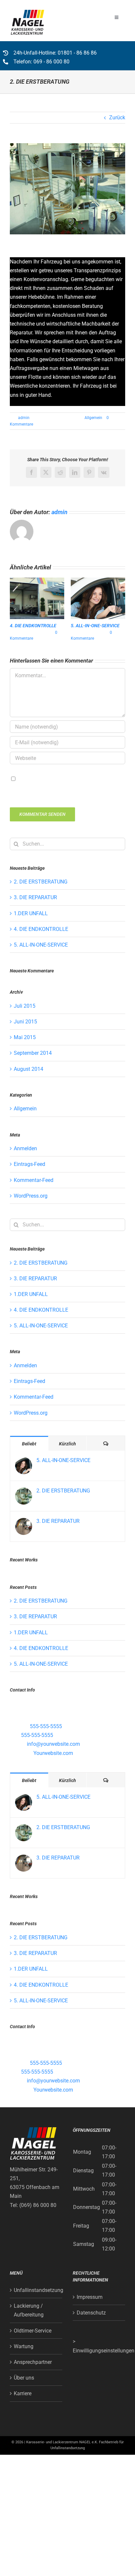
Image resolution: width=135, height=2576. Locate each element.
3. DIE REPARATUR (35, 897)
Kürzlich (67, 1444)
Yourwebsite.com (53, 1753)
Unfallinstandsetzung (36, 2290)
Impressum (90, 2297)
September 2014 (33, 1053)
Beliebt (29, 1444)
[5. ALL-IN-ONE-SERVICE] (24, 1462)
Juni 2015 (25, 1022)
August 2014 (29, 1069)
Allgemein (93, 418)
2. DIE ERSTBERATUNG (41, 882)
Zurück (117, 118)
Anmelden (25, 1148)
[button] (15, 610)
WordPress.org (31, 1196)
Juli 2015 (25, 1006)
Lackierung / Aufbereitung (29, 2310)
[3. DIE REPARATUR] (24, 1522)
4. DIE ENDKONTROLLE (33, 626)
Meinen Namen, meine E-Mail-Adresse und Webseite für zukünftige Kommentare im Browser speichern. (66, 787)
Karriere (23, 2393)
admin (24, 418)
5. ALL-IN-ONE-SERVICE (95, 626)
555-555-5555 (46, 1726)
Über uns (24, 2378)
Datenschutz (91, 2313)
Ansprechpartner (33, 2362)
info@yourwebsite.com (53, 1744)
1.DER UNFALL (31, 913)
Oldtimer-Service (33, 2331)
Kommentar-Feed (34, 1180)
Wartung (24, 2346)
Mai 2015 (25, 1037)
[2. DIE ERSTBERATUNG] (24, 1492)
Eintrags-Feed (29, 1164)
